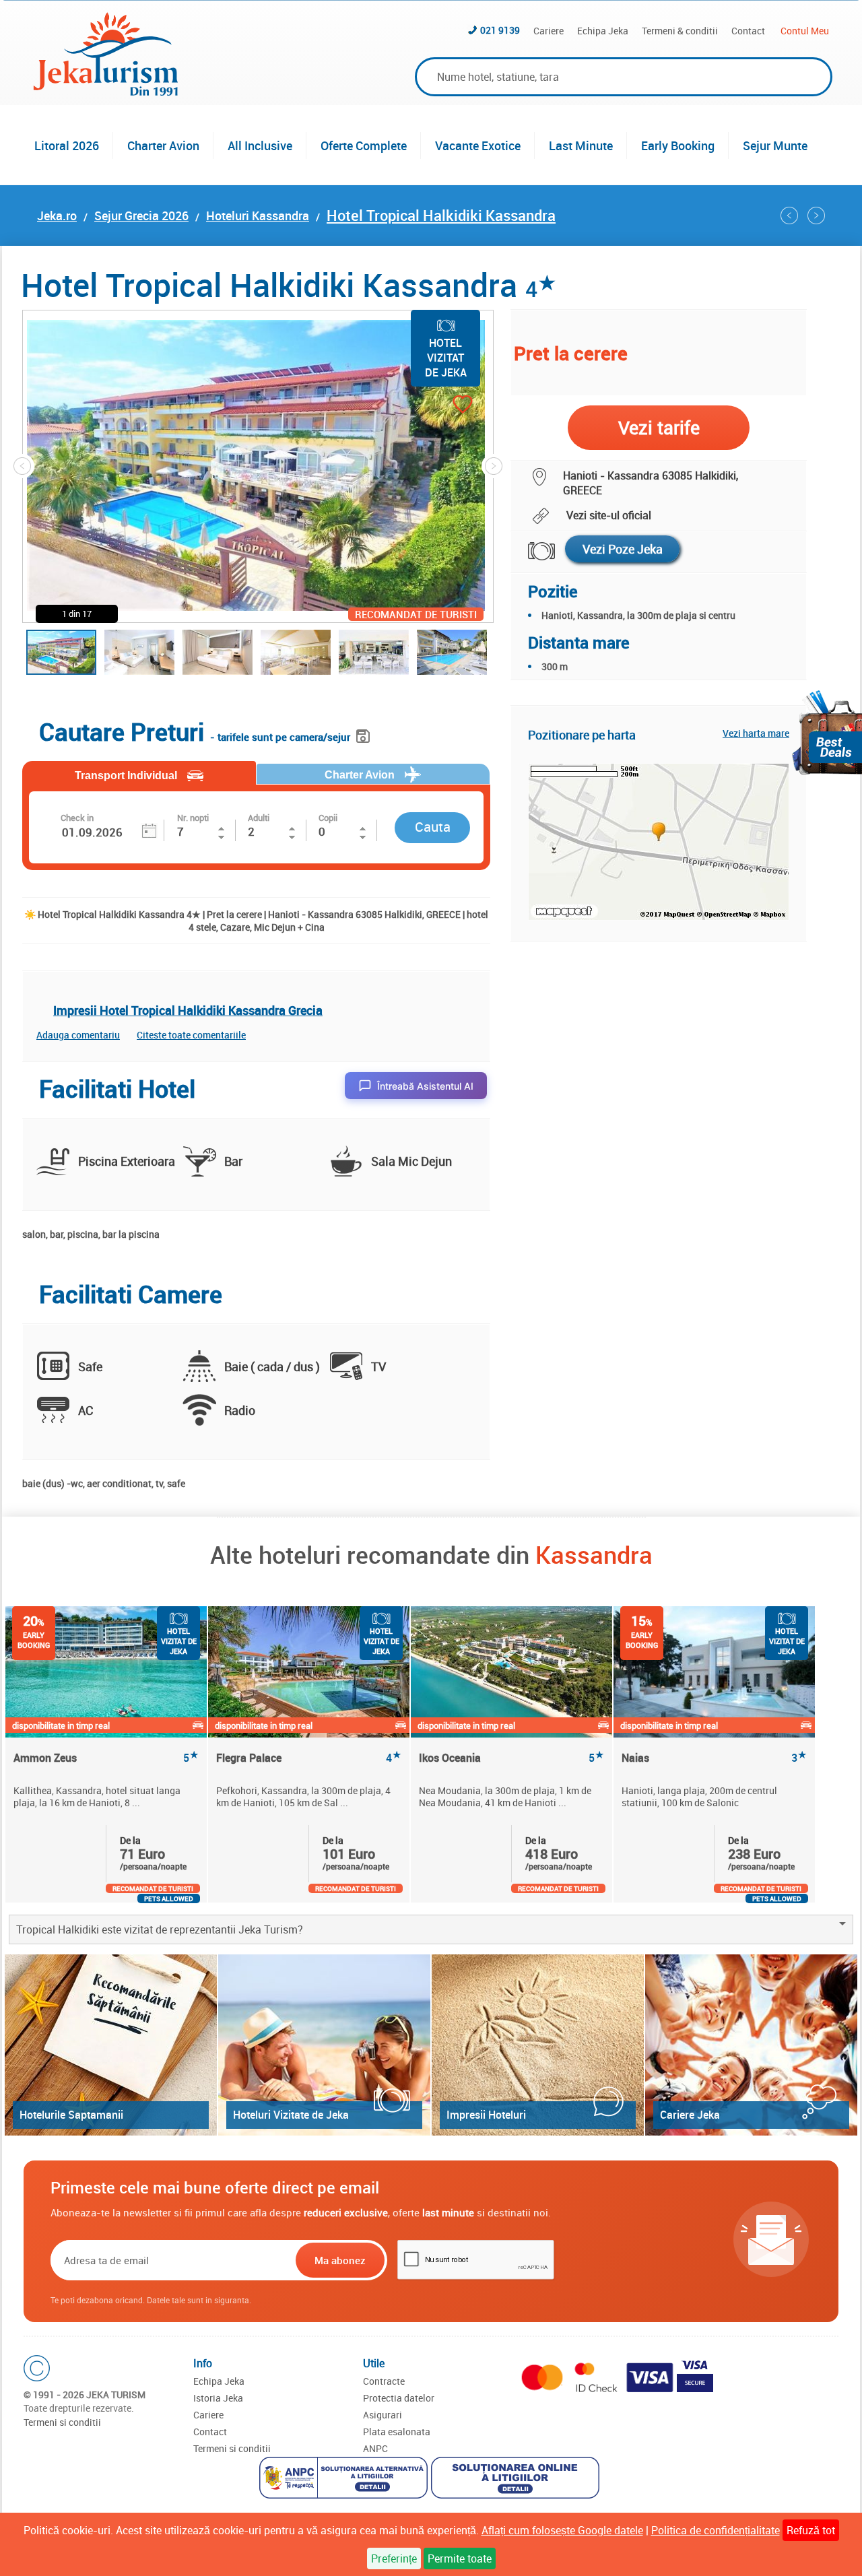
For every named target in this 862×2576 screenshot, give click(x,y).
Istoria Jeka (218, 2398)
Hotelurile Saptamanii (71, 2115)
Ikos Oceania (511, 1758)
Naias (714, 1758)
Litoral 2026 (67, 145)
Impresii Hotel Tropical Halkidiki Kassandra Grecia (188, 1010)
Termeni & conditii (680, 31)
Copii (328, 818)
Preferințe (394, 2558)
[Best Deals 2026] (827, 732)
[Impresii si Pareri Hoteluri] (538, 2045)
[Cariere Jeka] (751, 2045)
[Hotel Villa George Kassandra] (816, 216)
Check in (77, 818)
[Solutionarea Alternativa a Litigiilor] (345, 2479)
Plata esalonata (397, 2432)
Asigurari (383, 2415)
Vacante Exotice (478, 145)
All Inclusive (260, 145)
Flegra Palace (309, 1758)
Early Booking (678, 145)
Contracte (384, 2381)
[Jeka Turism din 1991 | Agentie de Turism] (106, 92)
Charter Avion (163, 145)
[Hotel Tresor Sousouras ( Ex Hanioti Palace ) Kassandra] (789, 216)
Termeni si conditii (62, 2422)
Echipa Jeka (603, 31)
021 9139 (500, 30)
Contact (748, 31)
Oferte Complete (364, 145)
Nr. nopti (193, 818)
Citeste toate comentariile (191, 1035)
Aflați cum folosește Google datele (562, 2530)
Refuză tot (811, 2530)
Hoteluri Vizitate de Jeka (291, 2115)
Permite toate (460, 2558)
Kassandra (594, 1554)
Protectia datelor (399, 2398)
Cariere (549, 31)
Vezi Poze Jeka (623, 549)
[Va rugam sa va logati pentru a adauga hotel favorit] (439, 406)
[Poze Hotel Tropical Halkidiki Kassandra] (533, 551)
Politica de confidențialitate (716, 2530)
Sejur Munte (775, 145)
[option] (107, 1754)
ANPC (375, 2448)
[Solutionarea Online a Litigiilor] (517, 2479)
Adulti (259, 818)
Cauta (433, 827)
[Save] (365, 734)
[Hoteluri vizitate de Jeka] (324, 2045)
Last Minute (581, 145)
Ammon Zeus (106, 1758)
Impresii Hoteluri (486, 2115)
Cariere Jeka (690, 2115)
